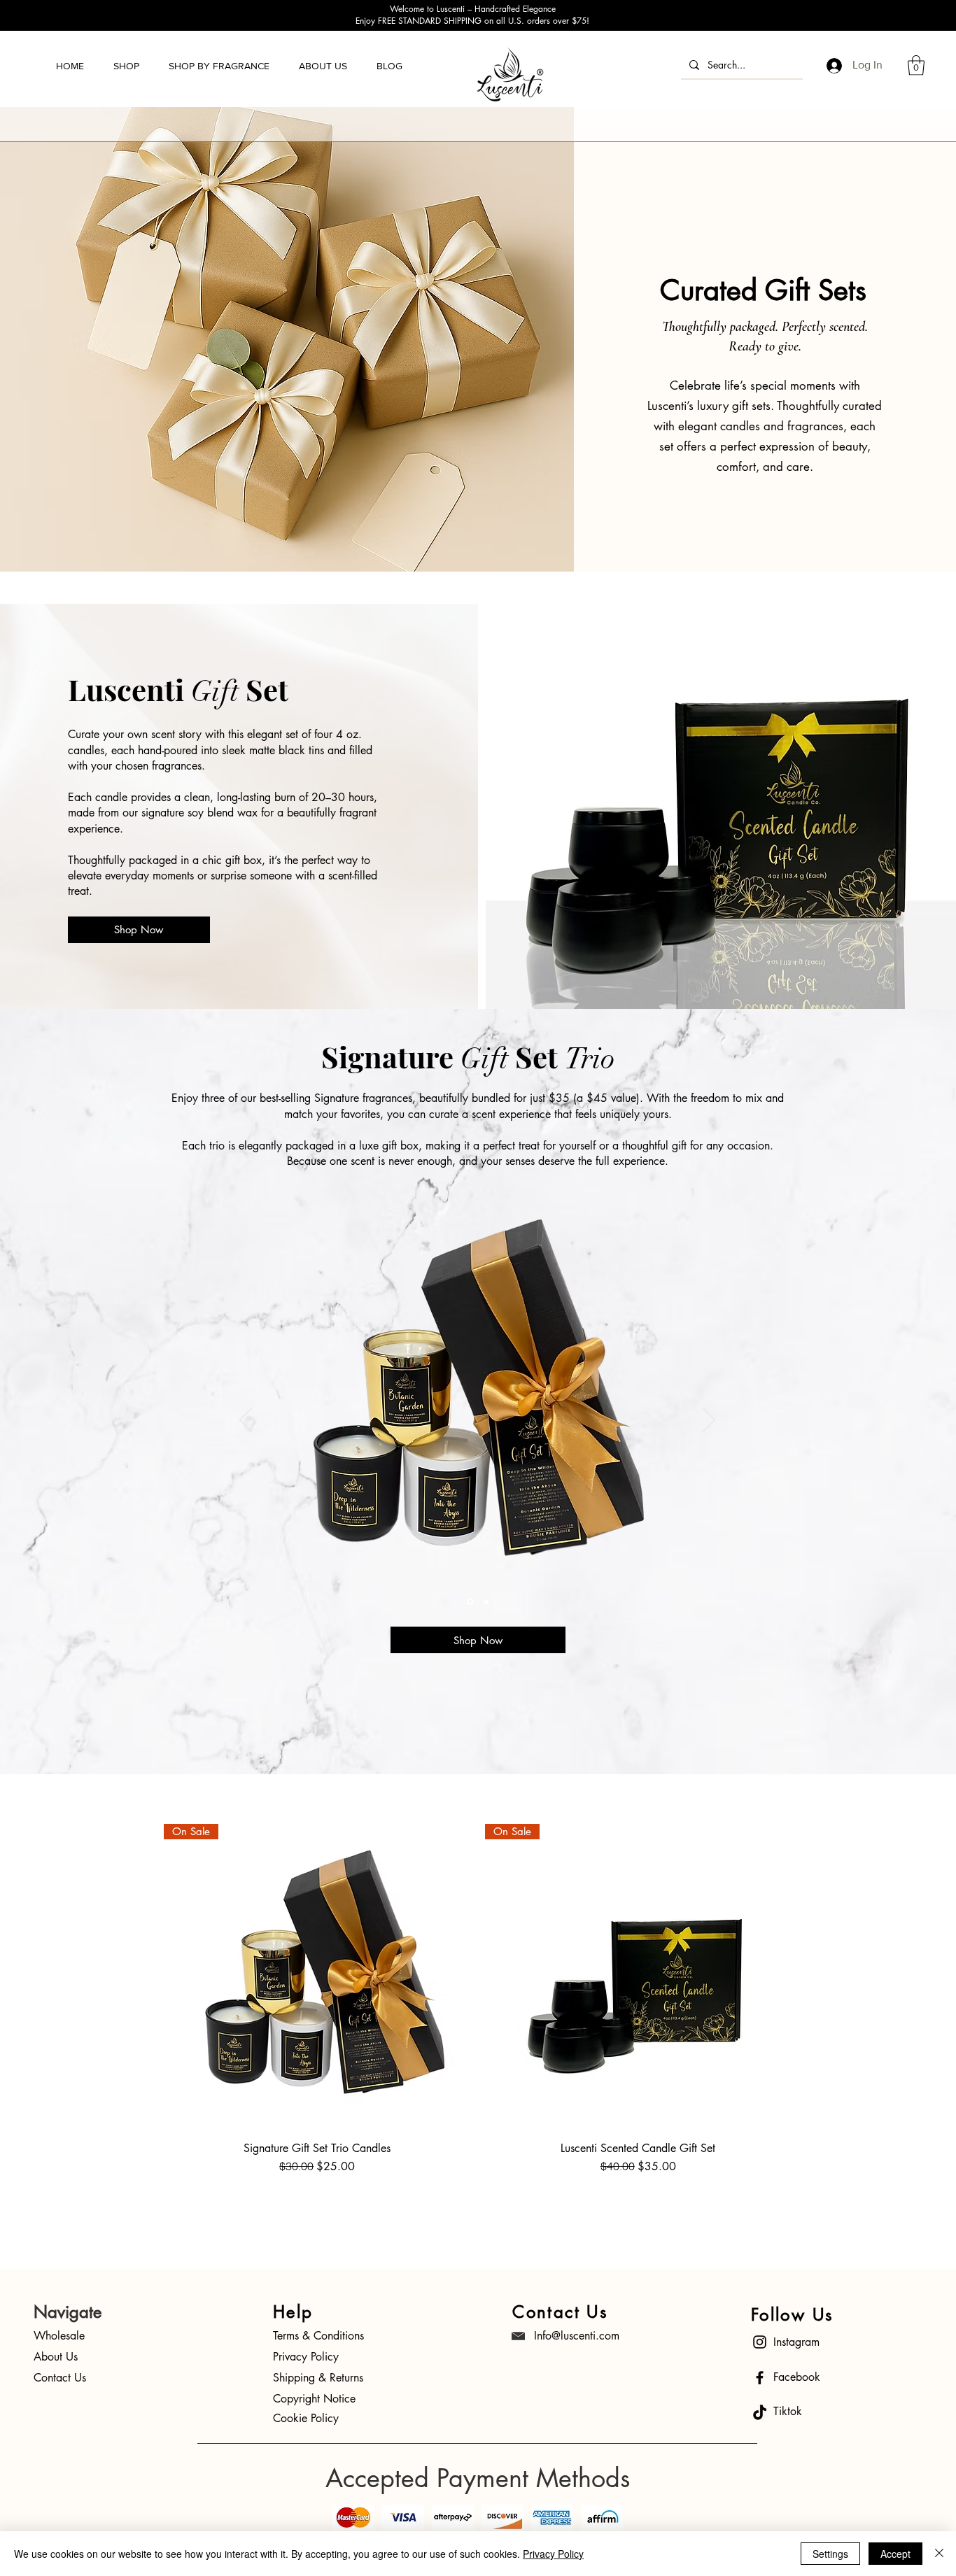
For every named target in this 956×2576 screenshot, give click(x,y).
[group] (478, 2017)
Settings (830, 2554)
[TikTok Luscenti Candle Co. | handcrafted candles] (760, 2413)
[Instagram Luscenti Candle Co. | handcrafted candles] (760, 2342)
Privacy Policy (553, 2554)
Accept (895, 2554)
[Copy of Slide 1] (485, 1602)
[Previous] (246, 1421)
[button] (126, 66)
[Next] (709, 1421)
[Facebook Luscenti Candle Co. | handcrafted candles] (760, 2378)
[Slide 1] (469, 1601)
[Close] (939, 2554)
